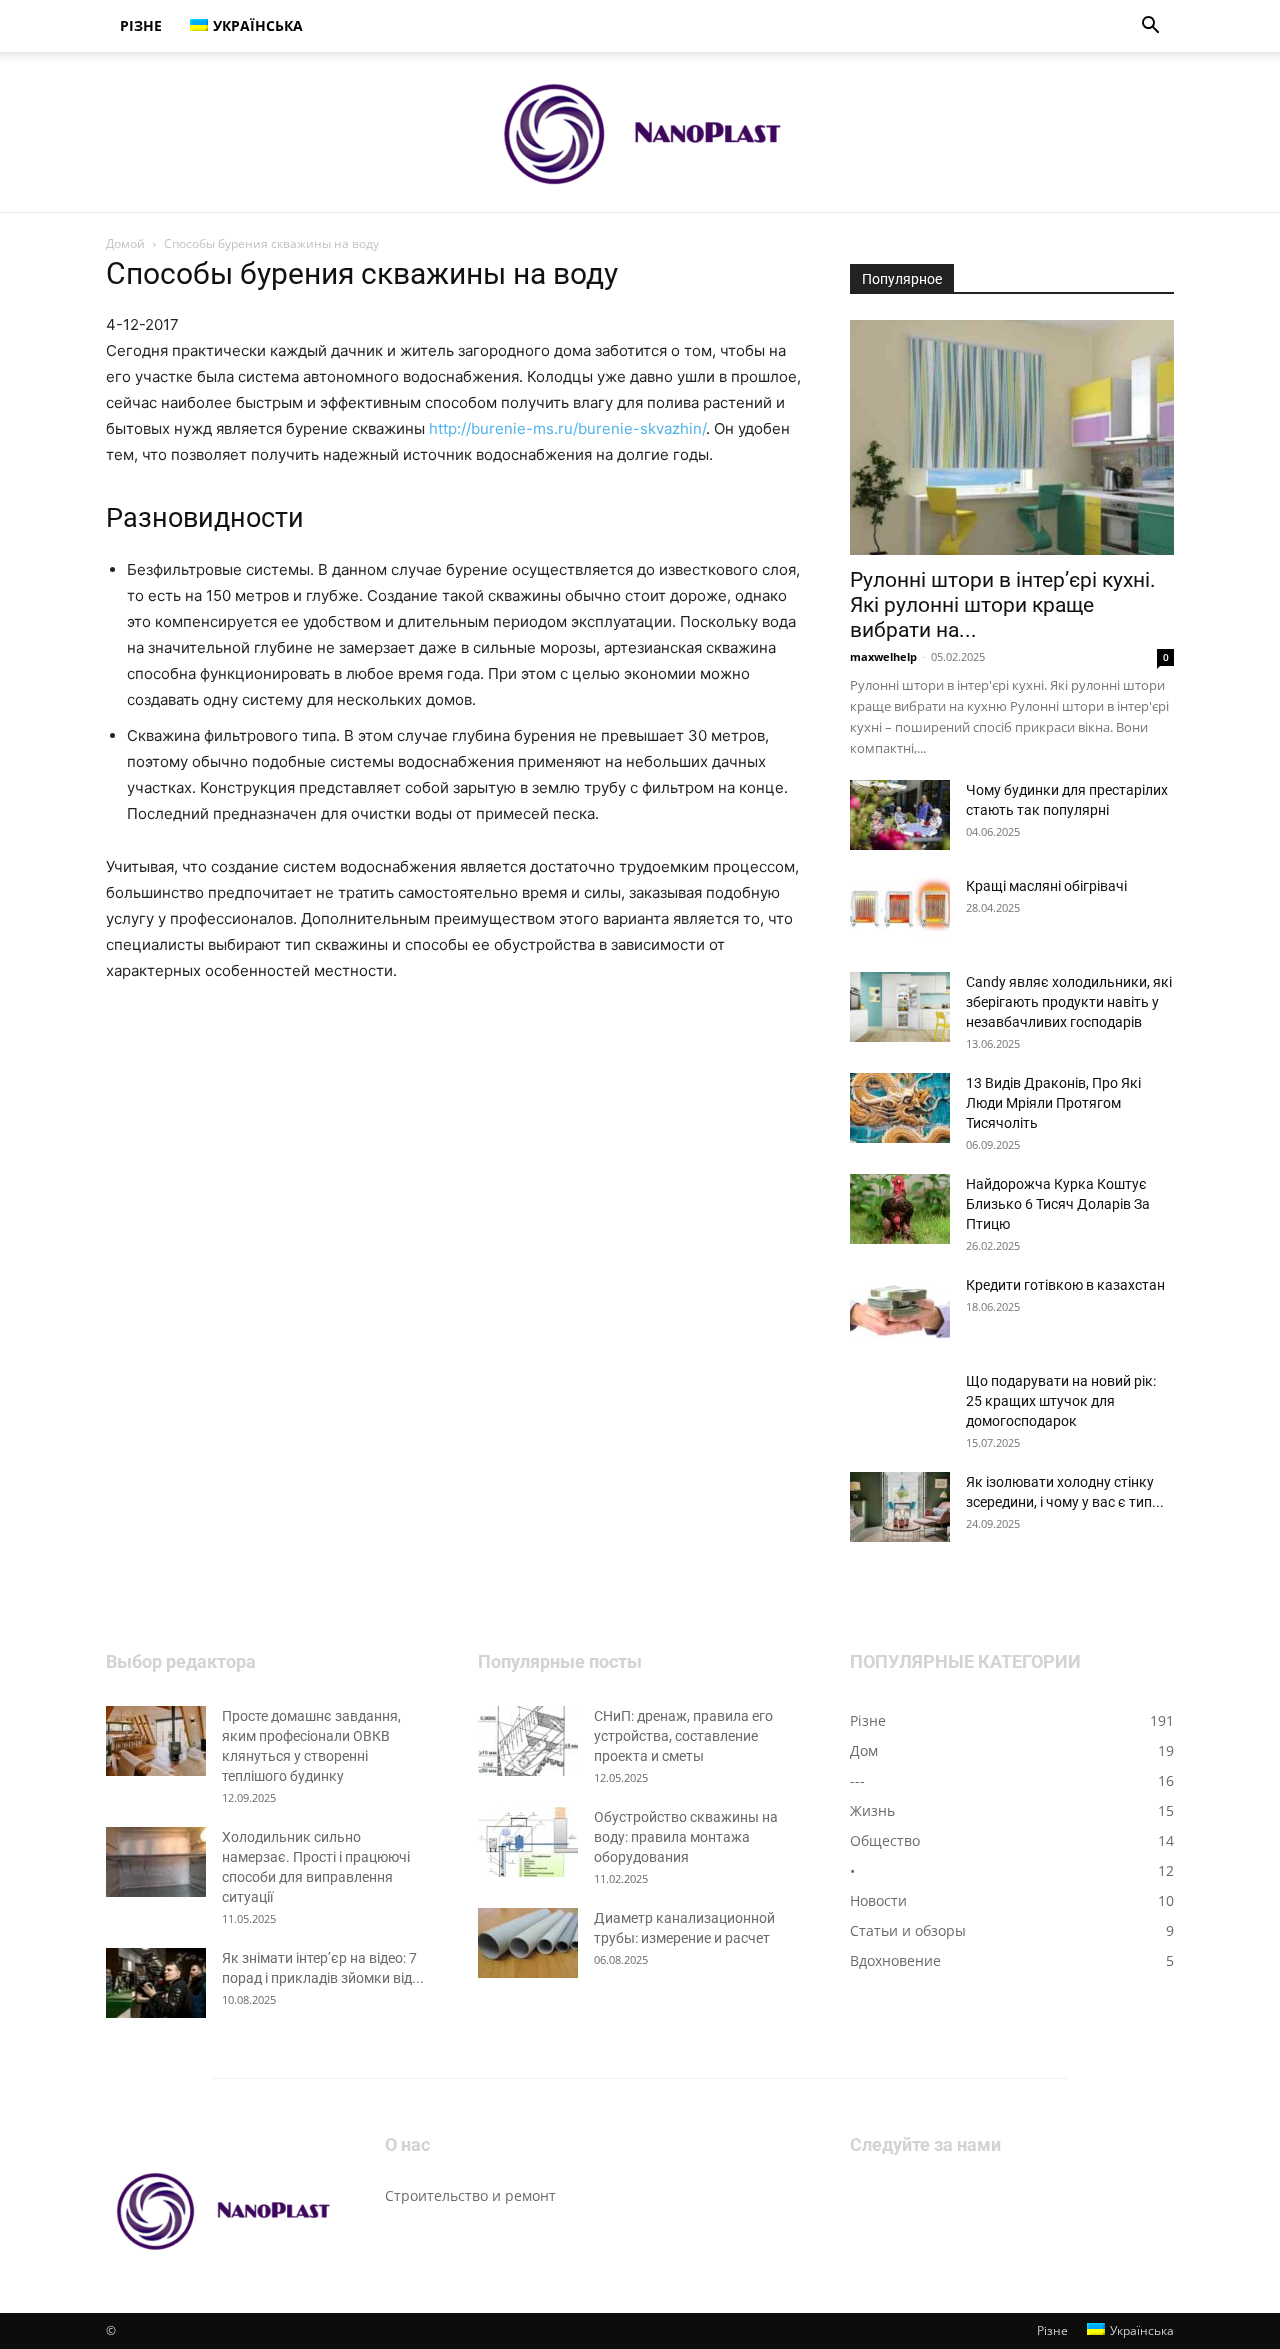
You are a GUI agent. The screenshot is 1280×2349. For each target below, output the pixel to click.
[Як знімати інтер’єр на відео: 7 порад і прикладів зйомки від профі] (156, 1983)
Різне (141, 25)
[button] (1150, 27)
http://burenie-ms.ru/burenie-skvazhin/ (567, 428)
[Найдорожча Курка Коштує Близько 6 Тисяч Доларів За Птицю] (900, 1209)
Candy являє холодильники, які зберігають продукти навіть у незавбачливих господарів (1069, 1002)
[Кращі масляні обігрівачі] (900, 911)
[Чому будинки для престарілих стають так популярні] (900, 815)
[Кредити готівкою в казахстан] (900, 1310)
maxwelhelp (883, 656)
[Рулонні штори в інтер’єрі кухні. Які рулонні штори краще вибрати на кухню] (1012, 437)
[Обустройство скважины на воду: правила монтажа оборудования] (528, 1842)
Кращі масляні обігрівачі (1046, 886)
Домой (125, 243)
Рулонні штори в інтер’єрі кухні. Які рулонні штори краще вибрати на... (1003, 605)
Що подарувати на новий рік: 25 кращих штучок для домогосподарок (1061, 1401)
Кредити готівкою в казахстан (1065, 1285)
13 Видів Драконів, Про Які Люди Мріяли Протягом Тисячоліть (1053, 1103)
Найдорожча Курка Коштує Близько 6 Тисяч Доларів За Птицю (1058, 1204)
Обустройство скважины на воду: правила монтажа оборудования (686, 1837)
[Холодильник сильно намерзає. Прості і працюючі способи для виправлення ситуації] (156, 1862)
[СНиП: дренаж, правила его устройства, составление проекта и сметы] (528, 1741)
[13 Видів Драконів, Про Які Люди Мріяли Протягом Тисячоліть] (900, 1108)
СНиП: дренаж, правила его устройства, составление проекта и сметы (683, 1736)
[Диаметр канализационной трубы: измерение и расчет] (528, 1943)
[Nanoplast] (640, 133)
